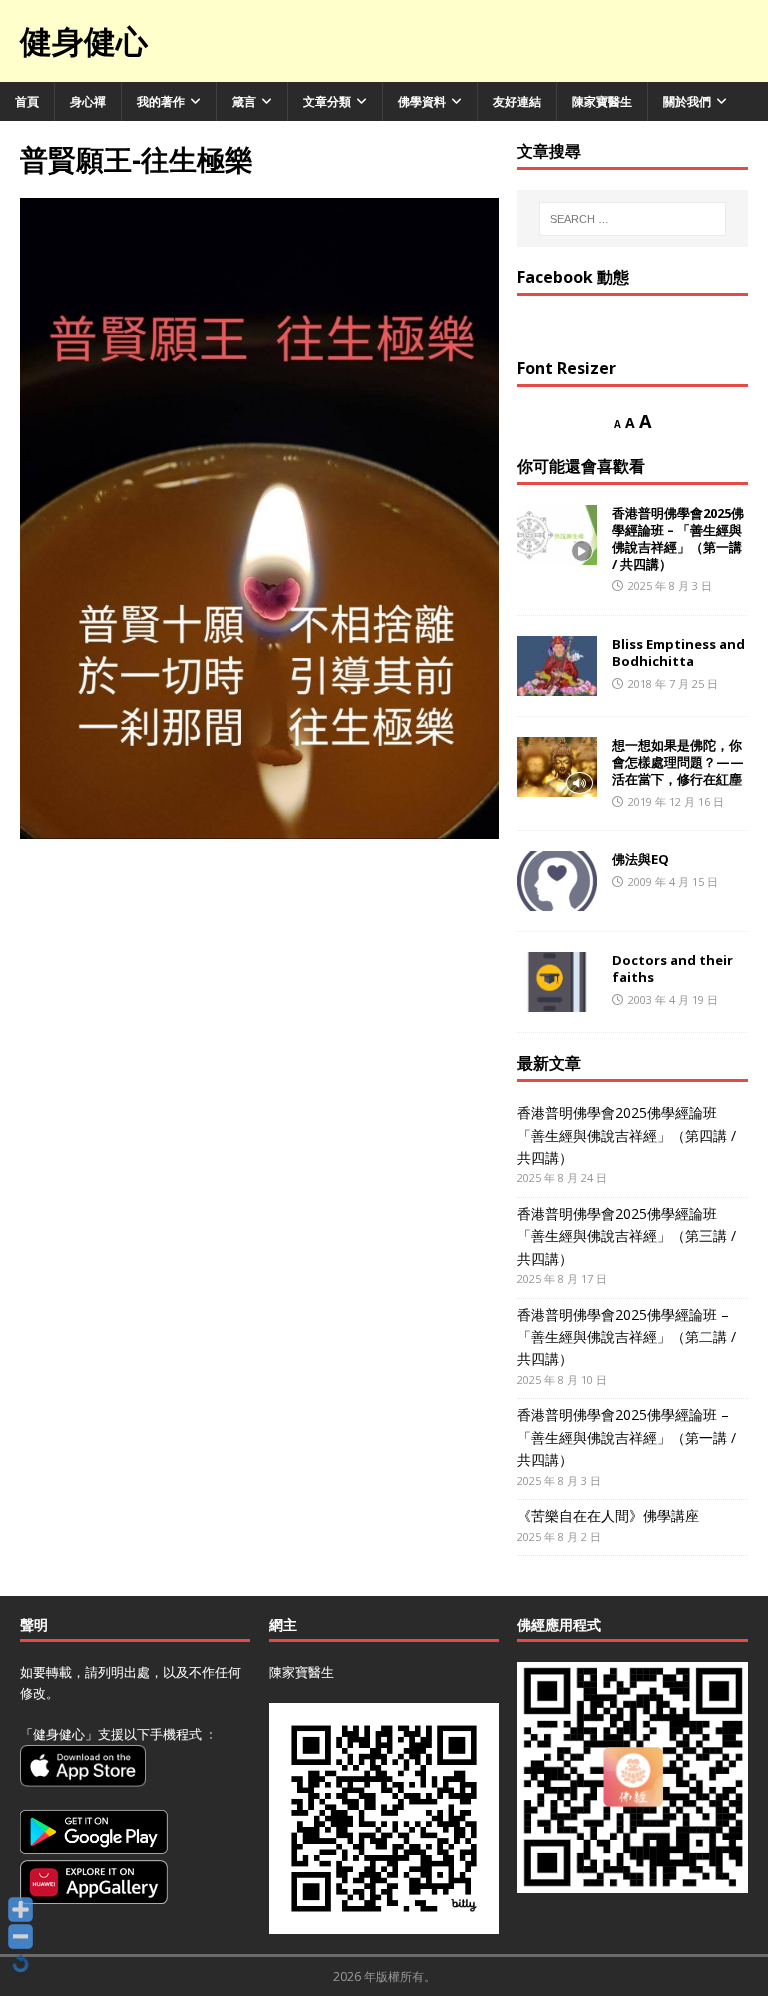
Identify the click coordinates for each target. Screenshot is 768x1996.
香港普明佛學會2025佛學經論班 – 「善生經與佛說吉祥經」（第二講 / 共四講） (626, 1337)
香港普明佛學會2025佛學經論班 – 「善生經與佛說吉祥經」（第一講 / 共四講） (678, 538)
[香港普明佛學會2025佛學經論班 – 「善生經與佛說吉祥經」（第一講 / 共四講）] (557, 535)
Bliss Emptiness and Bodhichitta (678, 652)
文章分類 (327, 101)
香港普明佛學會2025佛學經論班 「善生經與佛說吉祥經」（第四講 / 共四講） (626, 1135)
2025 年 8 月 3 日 (670, 585)
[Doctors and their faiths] (557, 982)
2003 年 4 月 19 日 (673, 999)
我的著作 (161, 101)
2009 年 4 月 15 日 (673, 881)
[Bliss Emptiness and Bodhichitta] (557, 666)
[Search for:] (632, 219)
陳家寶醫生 (602, 101)
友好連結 (517, 101)
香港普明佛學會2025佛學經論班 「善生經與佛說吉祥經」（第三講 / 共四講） (626, 1236)
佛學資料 (422, 101)
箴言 (244, 101)
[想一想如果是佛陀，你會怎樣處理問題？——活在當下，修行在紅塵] (557, 767)
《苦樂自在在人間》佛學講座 (608, 1515)
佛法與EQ (640, 859)
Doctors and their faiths (672, 968)
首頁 (27, 101)
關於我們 (687, 101)
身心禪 (88, 101)
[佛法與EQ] (557, 881)
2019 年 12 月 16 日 (676, 801)
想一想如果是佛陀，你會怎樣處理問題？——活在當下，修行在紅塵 (678, 762)
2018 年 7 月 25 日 (673, 683)
